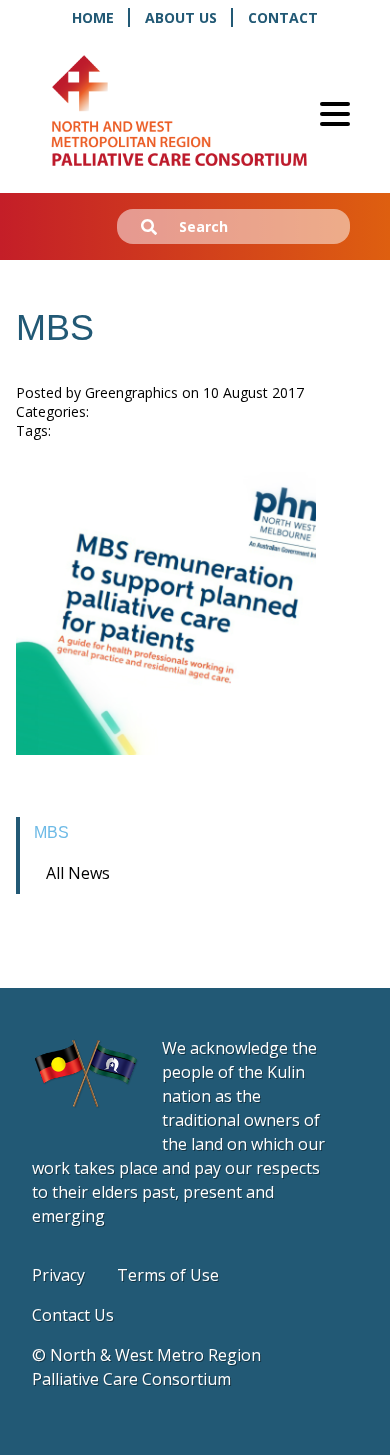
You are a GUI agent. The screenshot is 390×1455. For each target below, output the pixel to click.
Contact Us (73, 1315)
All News (78, 873)
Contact (283, 17)
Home (93, 17)
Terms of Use (168, 1275)
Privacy (58, 1275)
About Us (181, 17)
